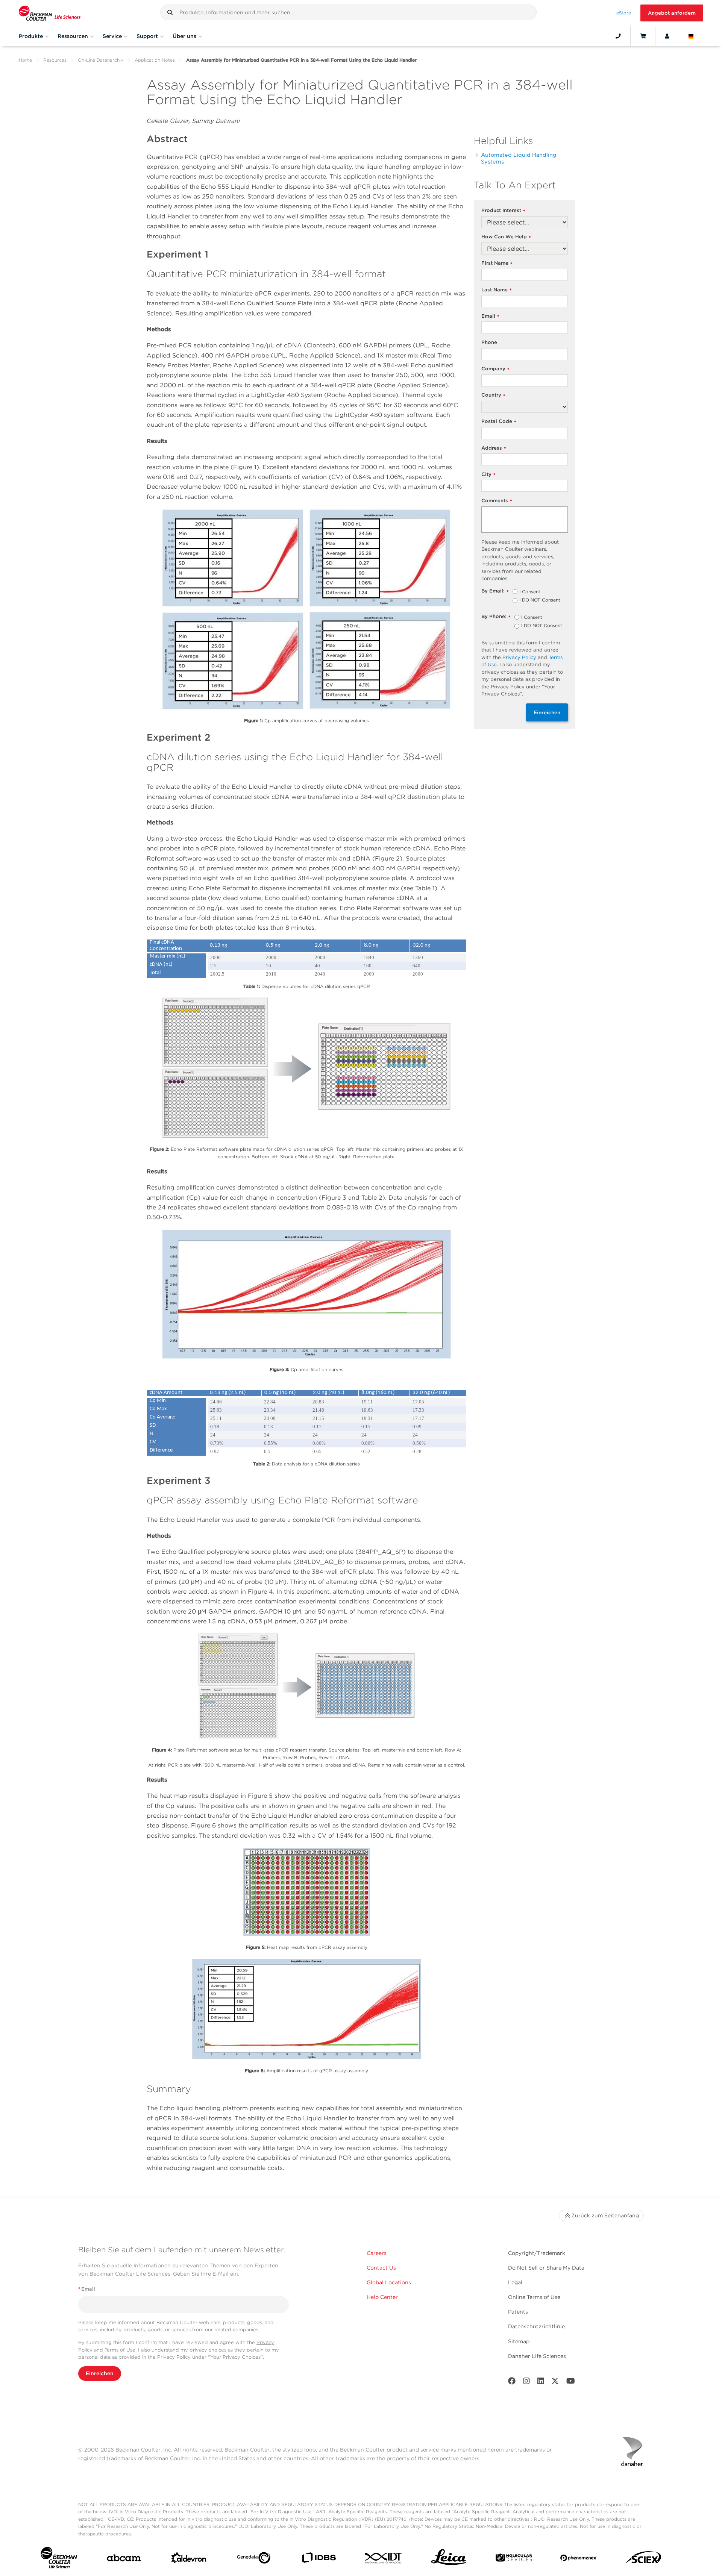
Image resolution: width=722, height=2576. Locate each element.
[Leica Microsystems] (449, 2559)
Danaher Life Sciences (537, 2356)
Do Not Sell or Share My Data (546, 2268)
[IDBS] (319, 2559)
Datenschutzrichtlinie (536, 2326)
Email (490, 316)
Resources (55, 60)
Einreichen (547, 712)
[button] (170, 12)
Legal (515, 2282)
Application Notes (155, 60)
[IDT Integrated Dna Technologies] (384, 2559)
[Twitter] (555, 2383)
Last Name (497, 290)
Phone (489, 342)
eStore (624, 13)
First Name (497, 263)
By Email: (495, 591)
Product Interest (503, 211)
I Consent (530, 592)
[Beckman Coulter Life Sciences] (50, 13)
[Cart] (643, 36)
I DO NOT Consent (540, 600)
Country (493, 395)
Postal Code (499, 422)
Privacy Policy (519, 657)
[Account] (667, 36)
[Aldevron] (189, 2559)
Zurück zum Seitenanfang (605, 2215)
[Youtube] (571, 2383)
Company (495, 369)
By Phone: (496, 617)
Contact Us (381, 2268)
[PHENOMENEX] (579, 2559)
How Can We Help (506, 237)
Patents (518, 2312)
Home (25, 60)
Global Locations (389, 2282)
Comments (497, 501)
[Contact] (618, 36)
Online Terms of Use (534, 2297)
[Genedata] (254, 2559)
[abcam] (124, 2559)
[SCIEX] (644, 2559)
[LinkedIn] (541, 2383)
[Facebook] (512, 2383)
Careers (377, 2253)
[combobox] (348, 12)
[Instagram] (526, 2383)
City (488, 475)
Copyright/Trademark (537, 2253)
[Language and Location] (691, 36)
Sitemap (519, 2341)
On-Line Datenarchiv (101, 60)
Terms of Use (120, 2350)
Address (494, 448)
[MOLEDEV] (514, 2559)
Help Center (382, 2297)
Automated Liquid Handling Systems (519, 158)
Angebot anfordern (672, 13)
